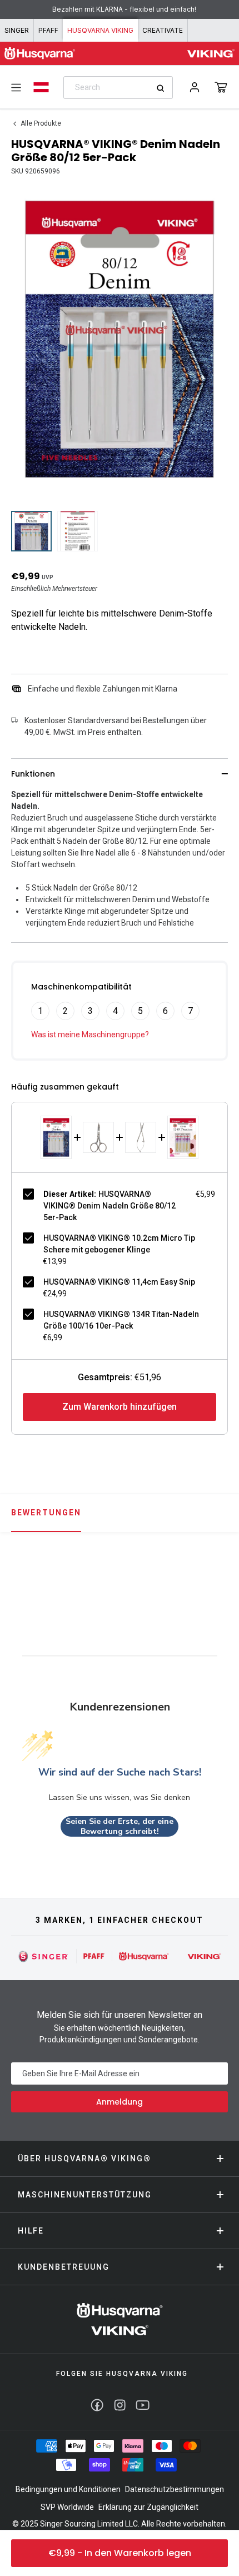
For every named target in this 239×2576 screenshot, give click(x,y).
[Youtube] (143, 2405)
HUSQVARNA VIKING (100, 30)
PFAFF (48, 30)
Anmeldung (120, 2102)
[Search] (164, 88)
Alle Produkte (41, 123)
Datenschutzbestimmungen (175, 2489)
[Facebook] (97, 2405)
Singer (17, 30)
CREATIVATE (163, 30)
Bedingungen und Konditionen (68, 2489)
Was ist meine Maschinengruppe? (90, 1035)
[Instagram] (120, 2405)
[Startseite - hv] (120, 2319)
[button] (221, 87)
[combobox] (118, 88)
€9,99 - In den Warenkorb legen (120, 2553)
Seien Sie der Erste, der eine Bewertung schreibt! (120, 1826)
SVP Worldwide (67, 2507)
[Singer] (44, 1956)
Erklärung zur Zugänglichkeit (148, 2507)
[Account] (195, 87)
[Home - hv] (40, 53)
